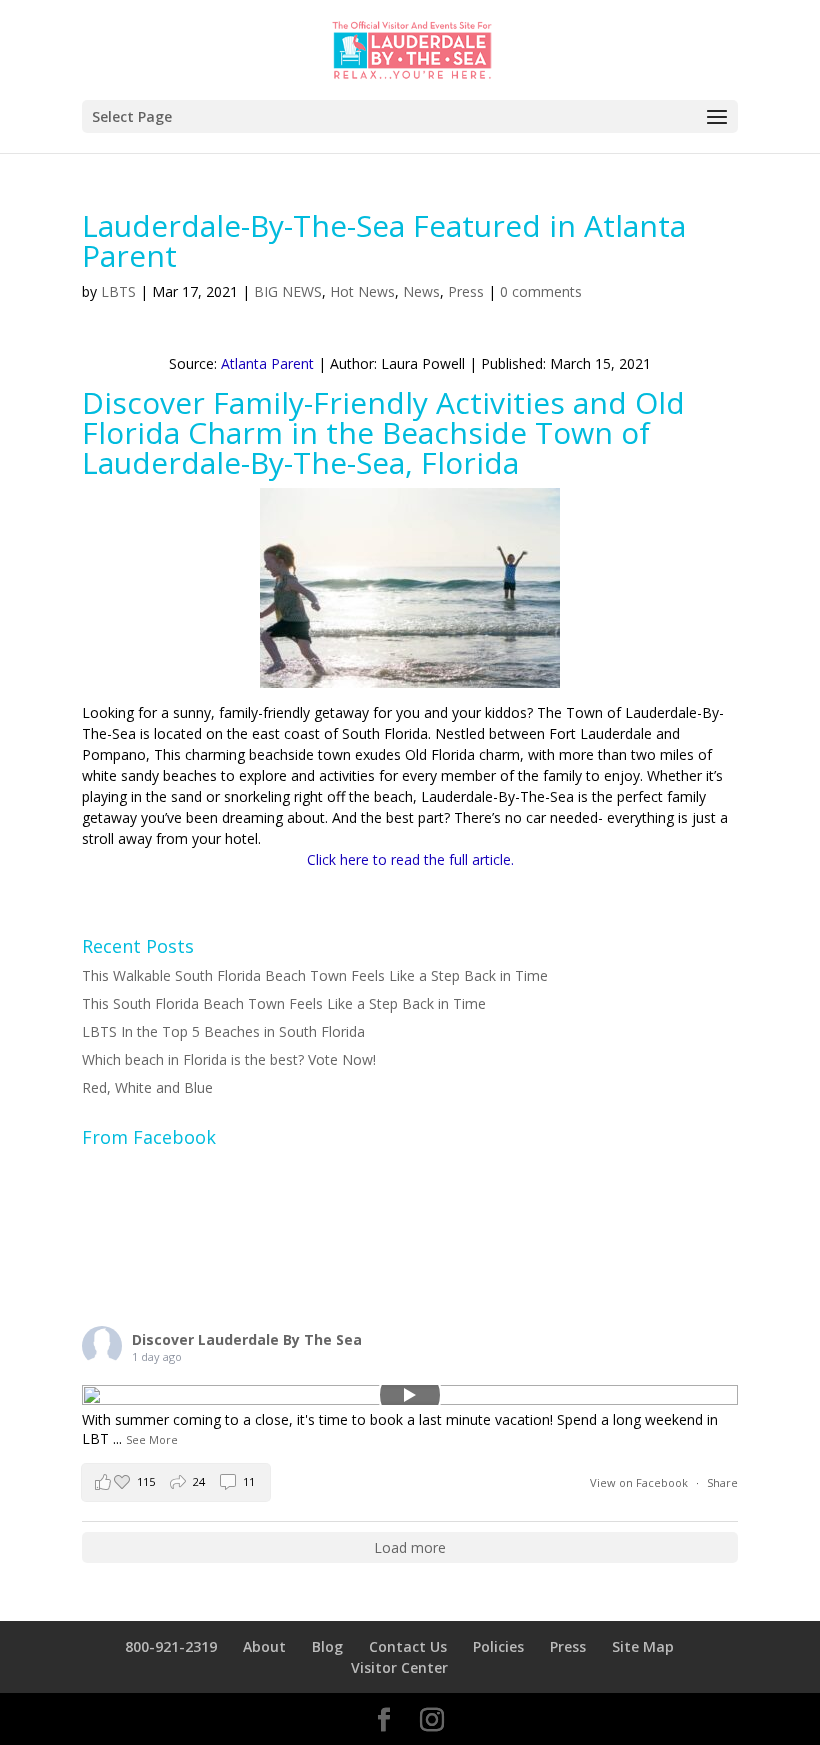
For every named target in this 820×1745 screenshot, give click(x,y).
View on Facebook (640, 1482)
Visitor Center (399, 1667)
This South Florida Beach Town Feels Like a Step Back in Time (284, 1003)
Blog (327, 1646)
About (264, 1646)
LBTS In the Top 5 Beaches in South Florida (223, 1031)
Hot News (362, 291)
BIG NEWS (288, 291)
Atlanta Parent (267, 363)
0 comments (541, 291)
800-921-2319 (171, 1646)
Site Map (643, 1646)
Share (722, 1482)
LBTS (118, 291)
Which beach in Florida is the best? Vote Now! (229, 1059)
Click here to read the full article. (410, 859)
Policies (498, 1646)
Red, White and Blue (147, 1087)
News (421, 291)
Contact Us (408, 1646)
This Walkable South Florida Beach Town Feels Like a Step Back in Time (315, 975)
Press (466, 291)
